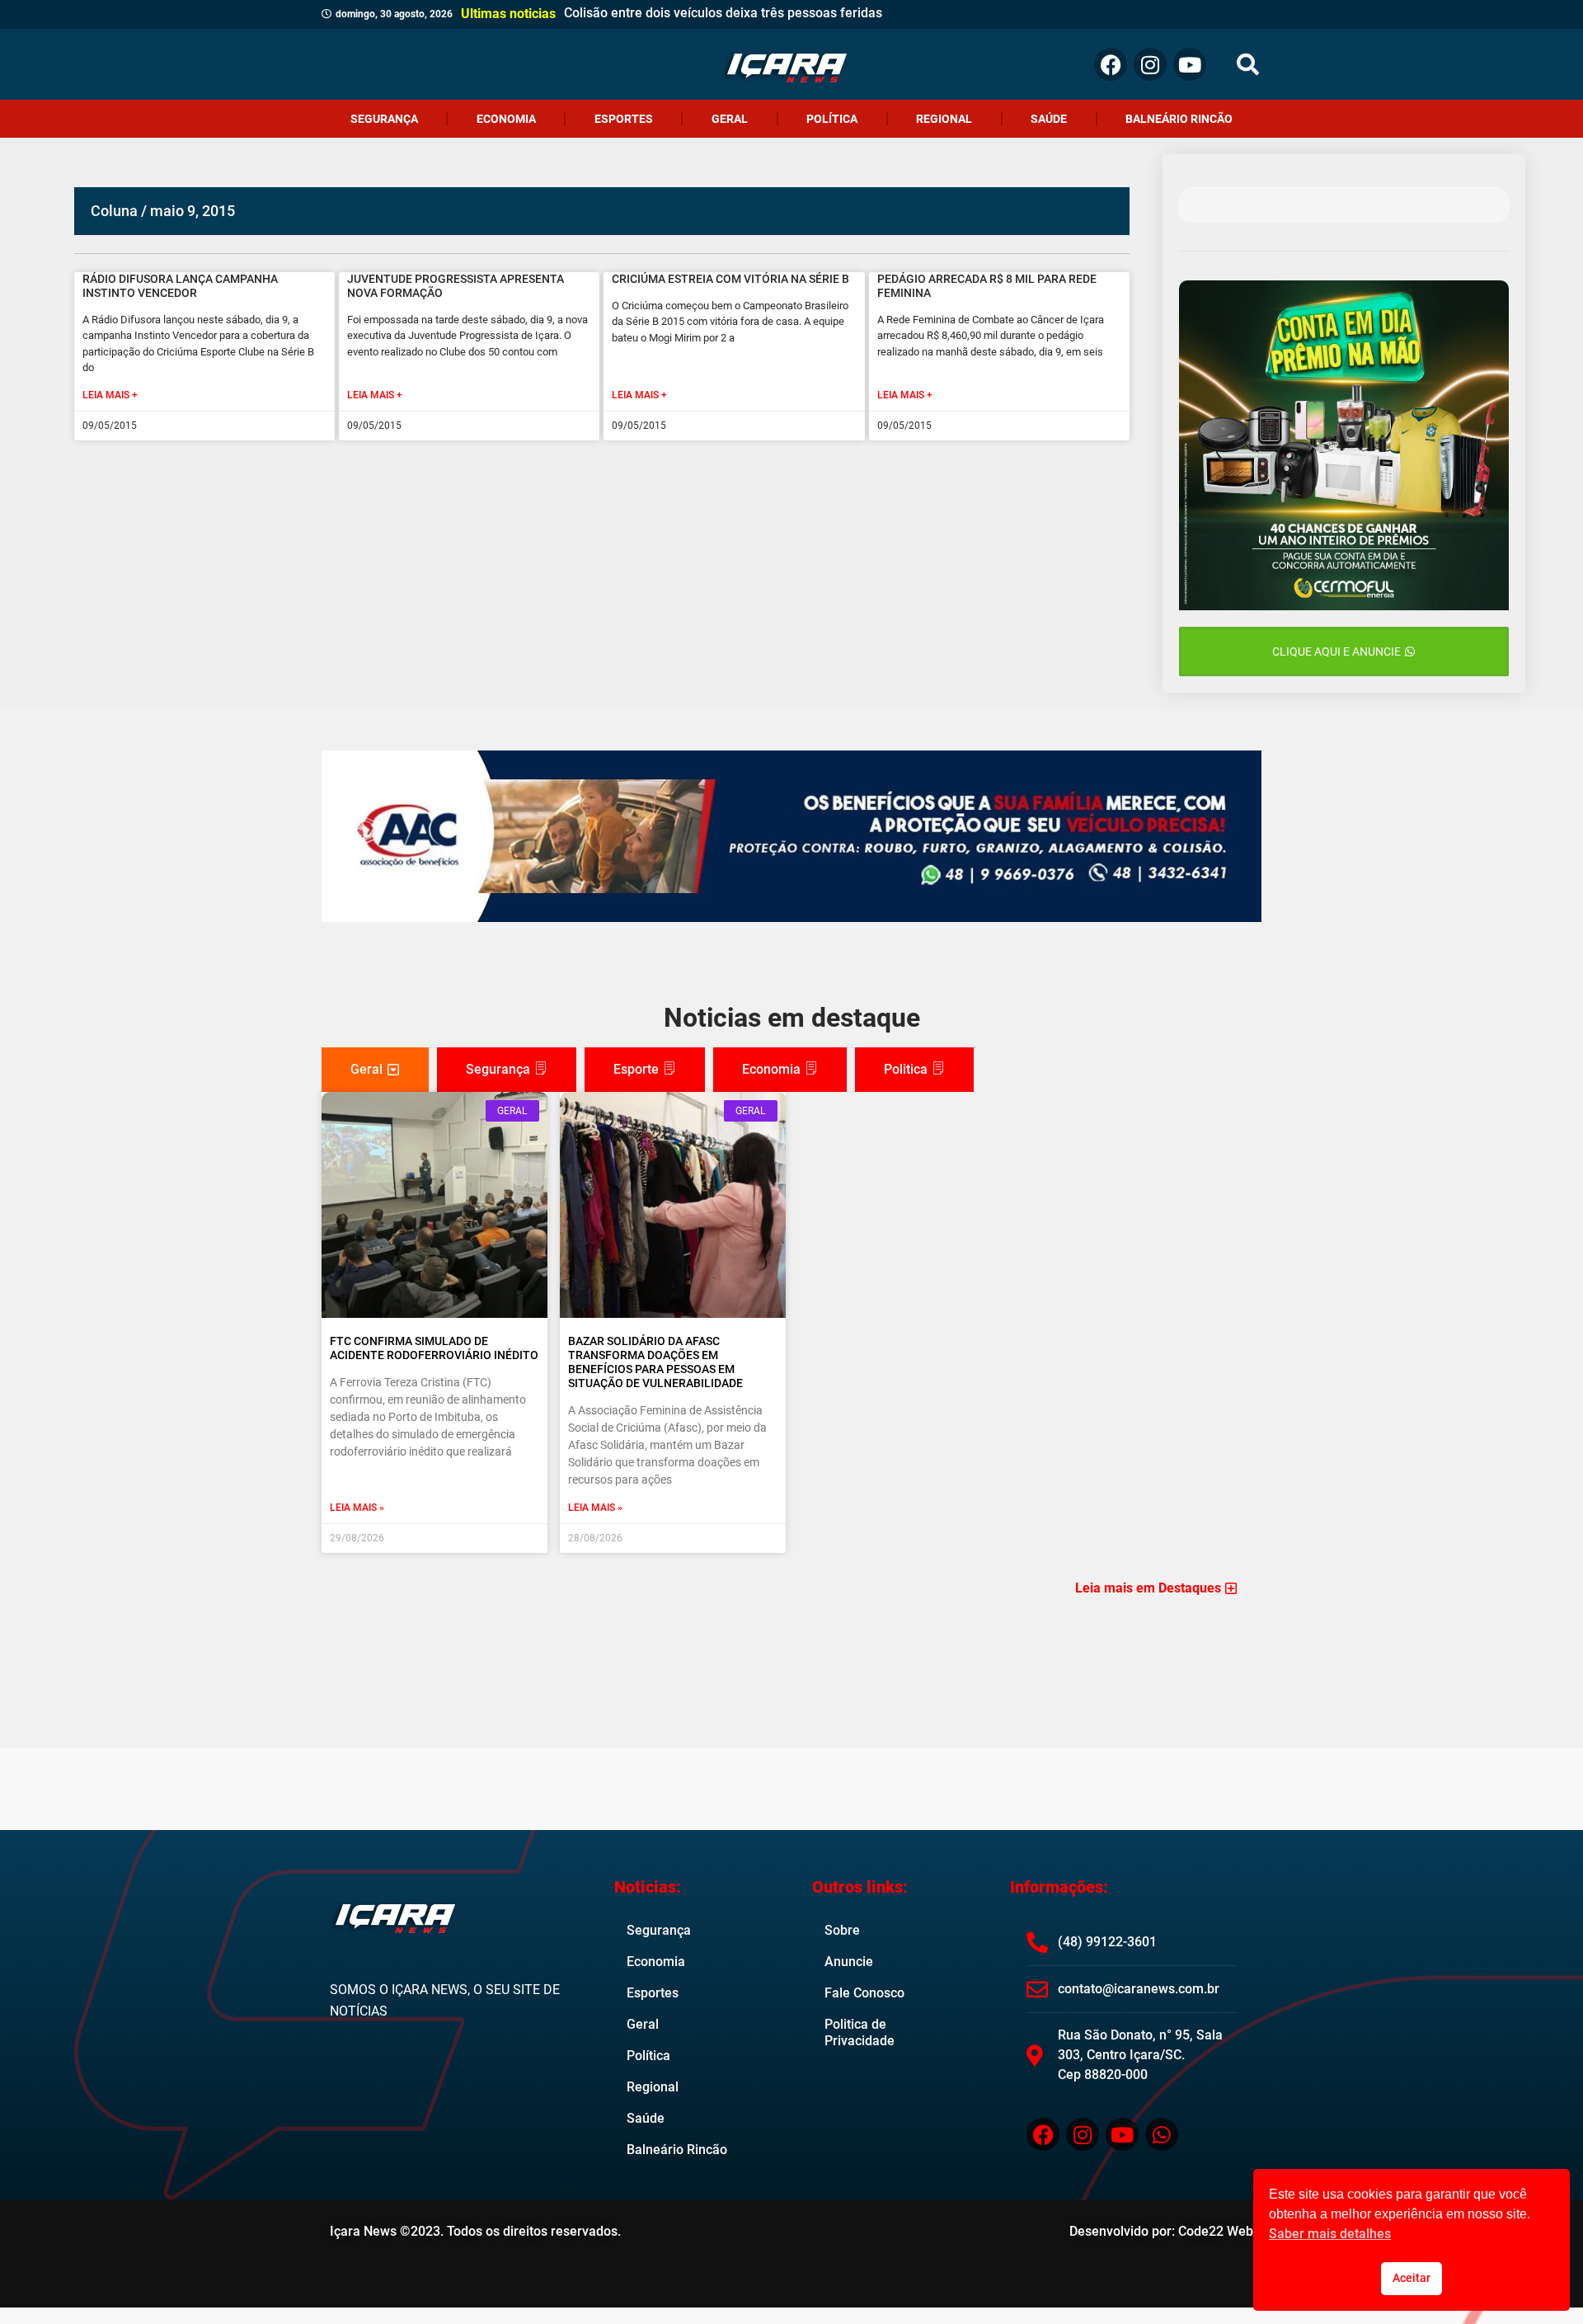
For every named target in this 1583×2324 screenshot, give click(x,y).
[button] (1248, 65)
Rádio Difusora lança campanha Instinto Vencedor (180, 286)
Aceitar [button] (1412, 2278)
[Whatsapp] (1162, 2134)
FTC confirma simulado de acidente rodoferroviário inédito (434, 1348)
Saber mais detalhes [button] (1330, 2234)
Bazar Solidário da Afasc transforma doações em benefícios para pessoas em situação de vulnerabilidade (655, 1362)
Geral (730, 119)
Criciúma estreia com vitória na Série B (730, 279)
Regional (944, 119)
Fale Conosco (864, 1993)
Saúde (1049, 119)
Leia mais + (110, 395)
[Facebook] (1111, 64)
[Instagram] (1150, 64)
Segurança (384, 119)
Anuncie (849, 1962)
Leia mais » (357, 1508)
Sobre (842, 1930)
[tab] (375, 1070)
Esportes (624, 119)
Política (832, 119)
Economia (506, 119)
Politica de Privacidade (860, 2032)
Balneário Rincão (1179, 119)
